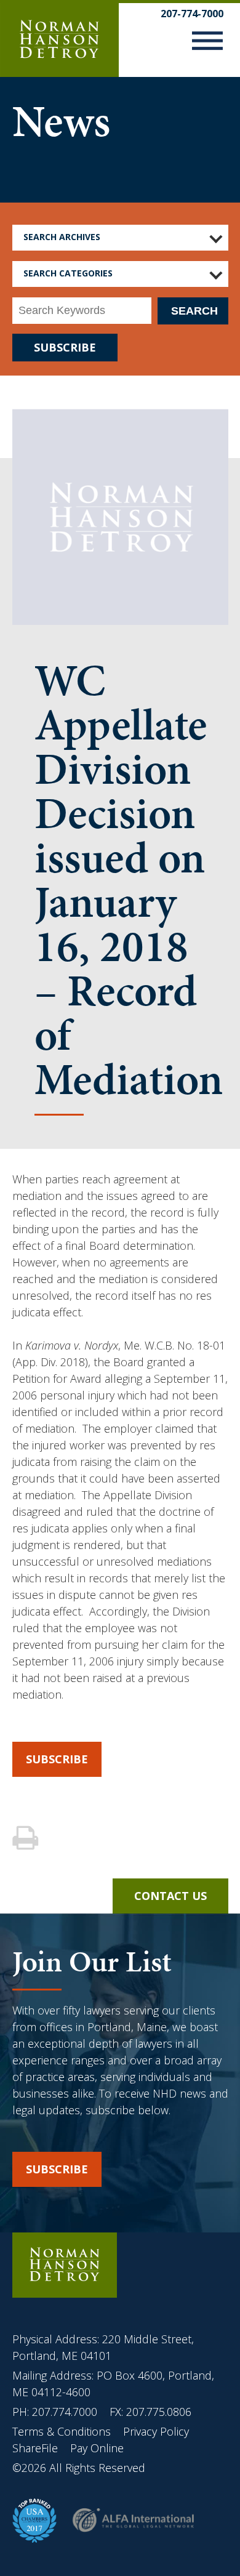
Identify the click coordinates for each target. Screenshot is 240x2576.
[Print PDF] (27, 1839)
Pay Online (97, 2448)
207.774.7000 (65, 2412)
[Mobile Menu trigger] (207, 43)
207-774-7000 (192, 14)
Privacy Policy (156, 2431)
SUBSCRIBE (65, 347)
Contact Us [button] (170, 1896)
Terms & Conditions (63, 2431)
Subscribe (57, 1759)
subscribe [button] (57, 2169)
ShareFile (35, 2448)
